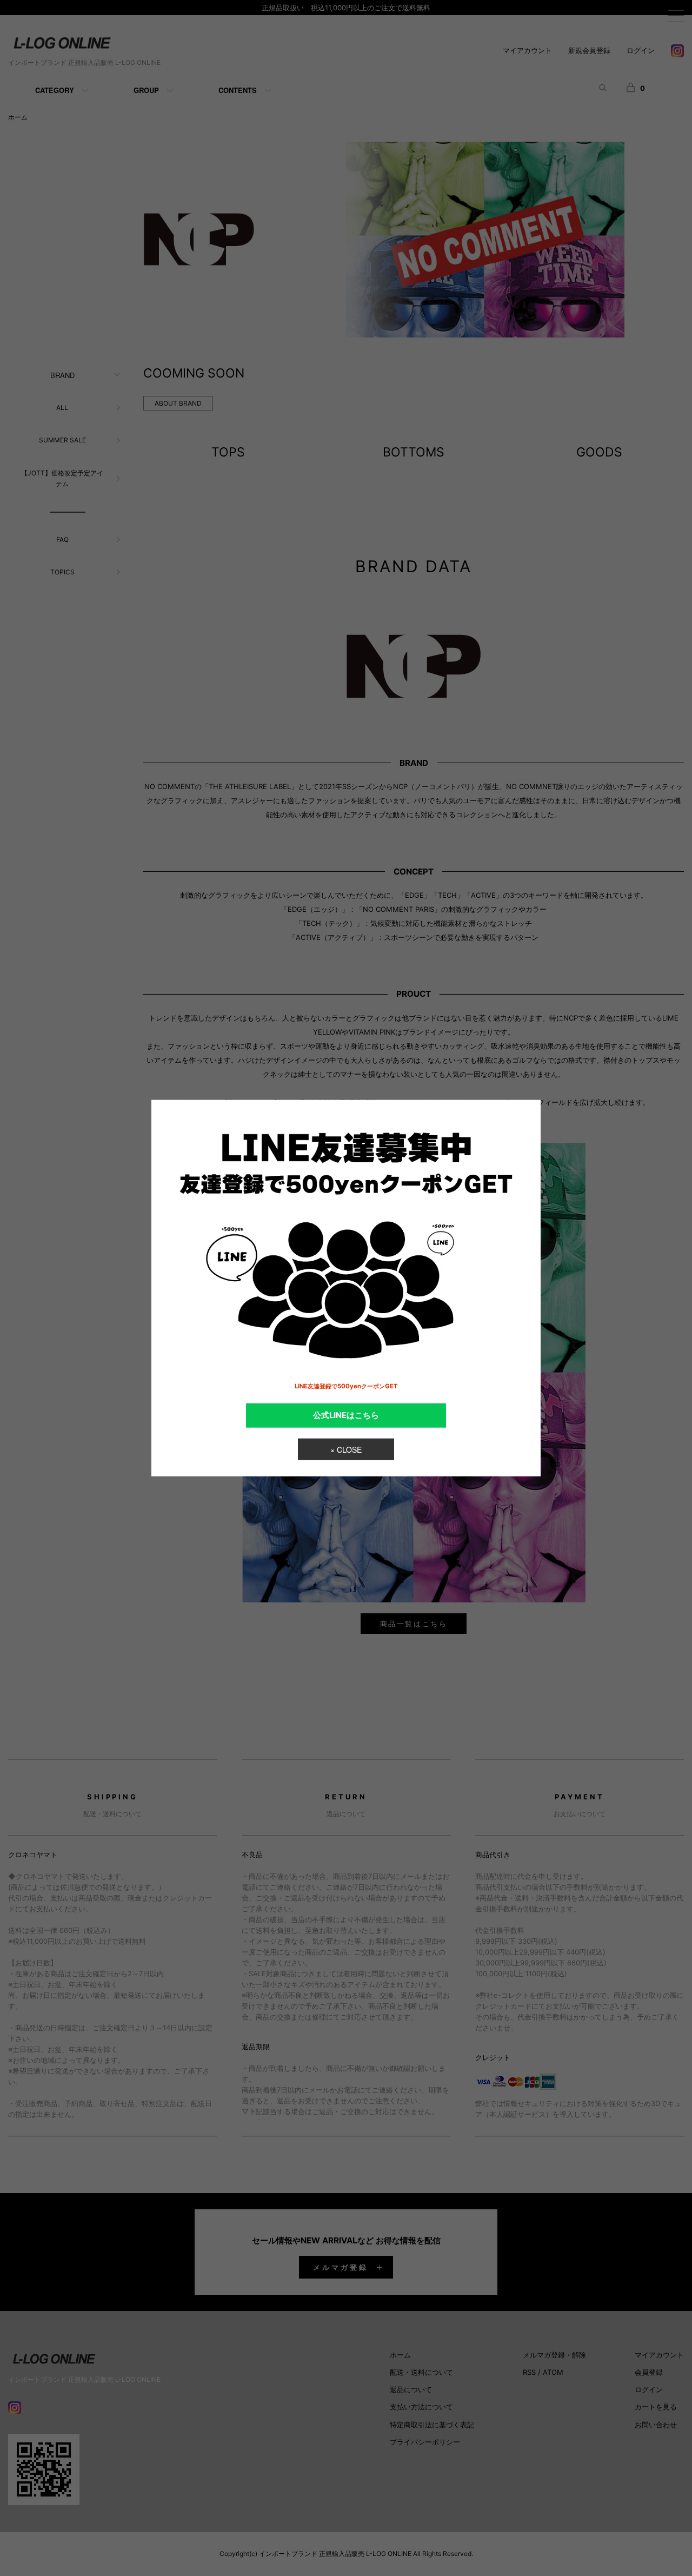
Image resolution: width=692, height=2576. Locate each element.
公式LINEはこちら (346, 1415)
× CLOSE (346, 1449)
